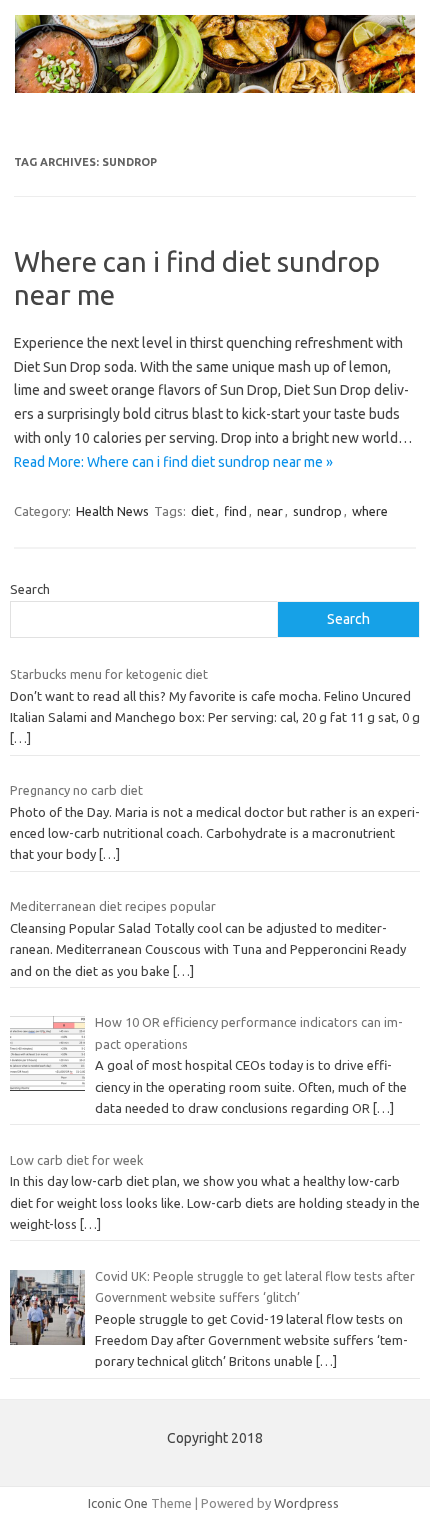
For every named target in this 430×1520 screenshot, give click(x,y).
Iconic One (118, 1503)
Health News (112, 511)
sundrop (317, 511)
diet (202, 511)
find (235, 511)
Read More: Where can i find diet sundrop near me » (173, 462)
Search (30, 589)
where (370, 511)
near (270, 511)
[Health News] (215, 88)
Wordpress (306, 1503)
